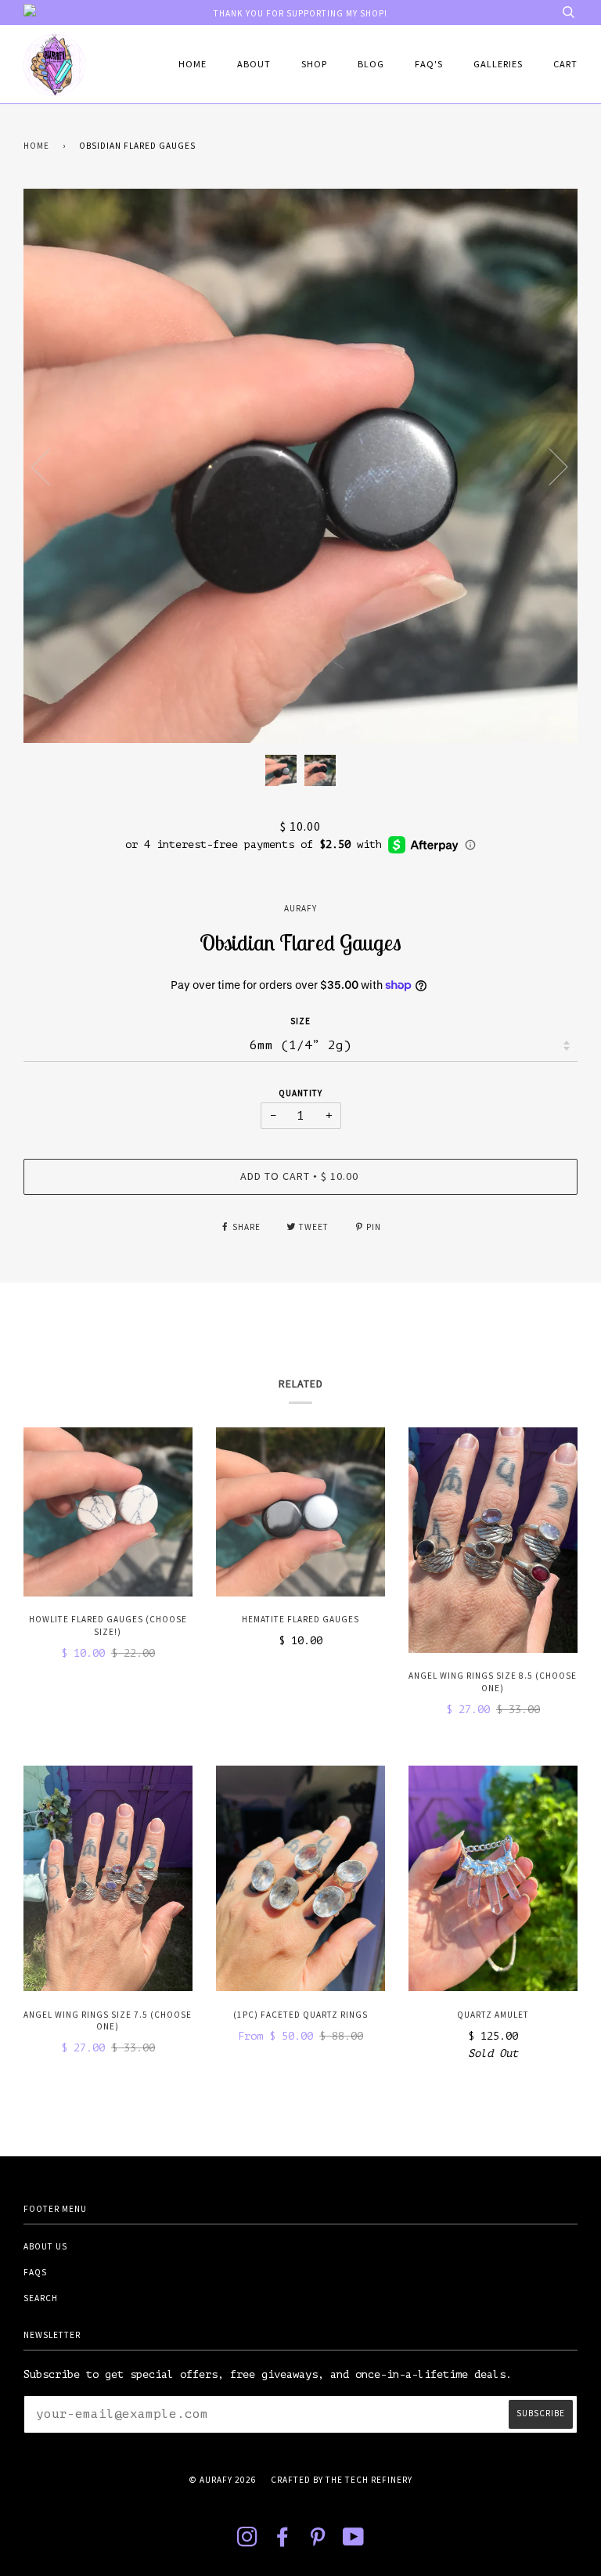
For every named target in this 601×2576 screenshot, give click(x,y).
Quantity (300, 1093)
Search (41, 2298)
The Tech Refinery (369, 2480)
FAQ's (429, 64)
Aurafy (300, 908)
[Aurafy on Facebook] (283, 2542)
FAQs (35, 2272)
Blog (371, 64)
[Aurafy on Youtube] (354, 2542)
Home (193, 64)
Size (300, 1021)
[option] (300, 466)
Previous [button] (50, 466)
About (254, 64)
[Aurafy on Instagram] (248, 2542)
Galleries (498, 64)
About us (45, 2246)
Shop (314, 64)
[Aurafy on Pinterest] (318, 2542)
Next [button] (549, 466)
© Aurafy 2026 (223, 2480)
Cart (565, 64)
